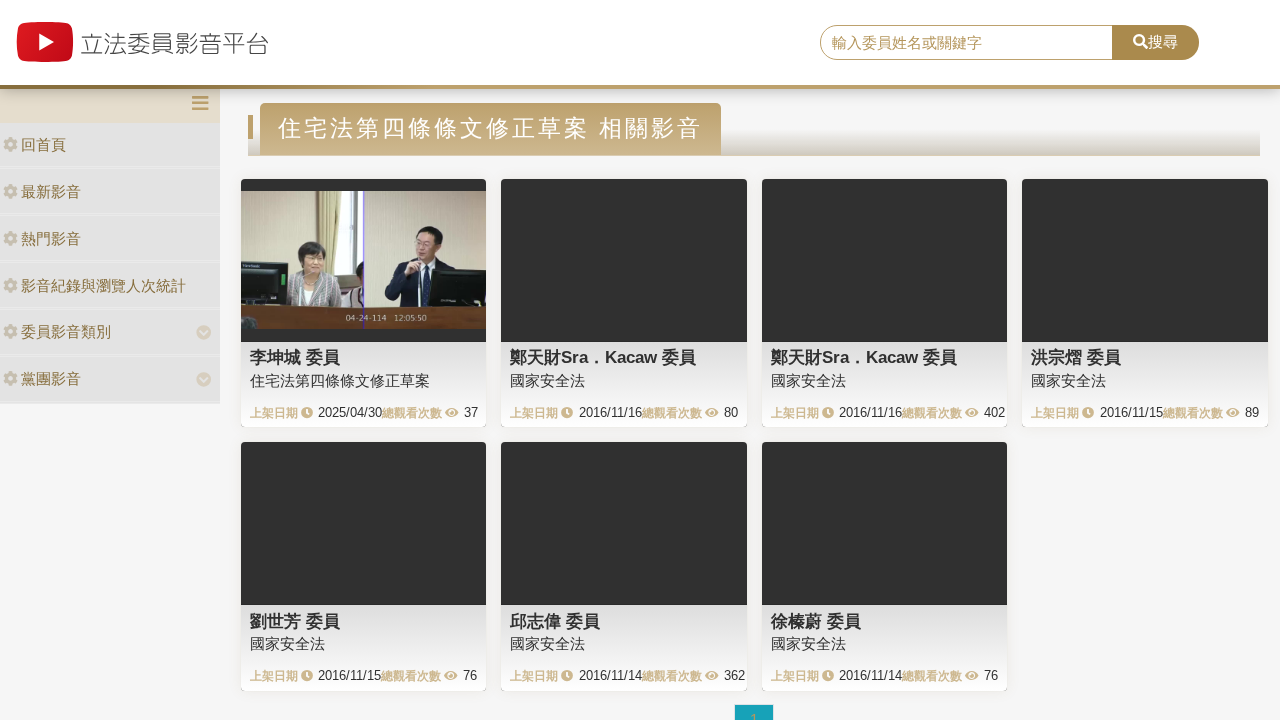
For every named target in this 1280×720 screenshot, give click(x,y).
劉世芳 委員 (295, 621)
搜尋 (1163, 41)
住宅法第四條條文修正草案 (340, 380)
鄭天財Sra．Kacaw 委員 (603, 357)
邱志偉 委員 (555, 621)
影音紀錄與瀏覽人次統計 (103, 285)
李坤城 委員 (295, 357)
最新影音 (51, 191)
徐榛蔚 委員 (816, 621)
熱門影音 (51, 238)
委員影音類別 (66, 331)
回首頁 (43, 144)
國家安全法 (547, 380)
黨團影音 (51, 378)
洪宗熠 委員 (1076, 357)
